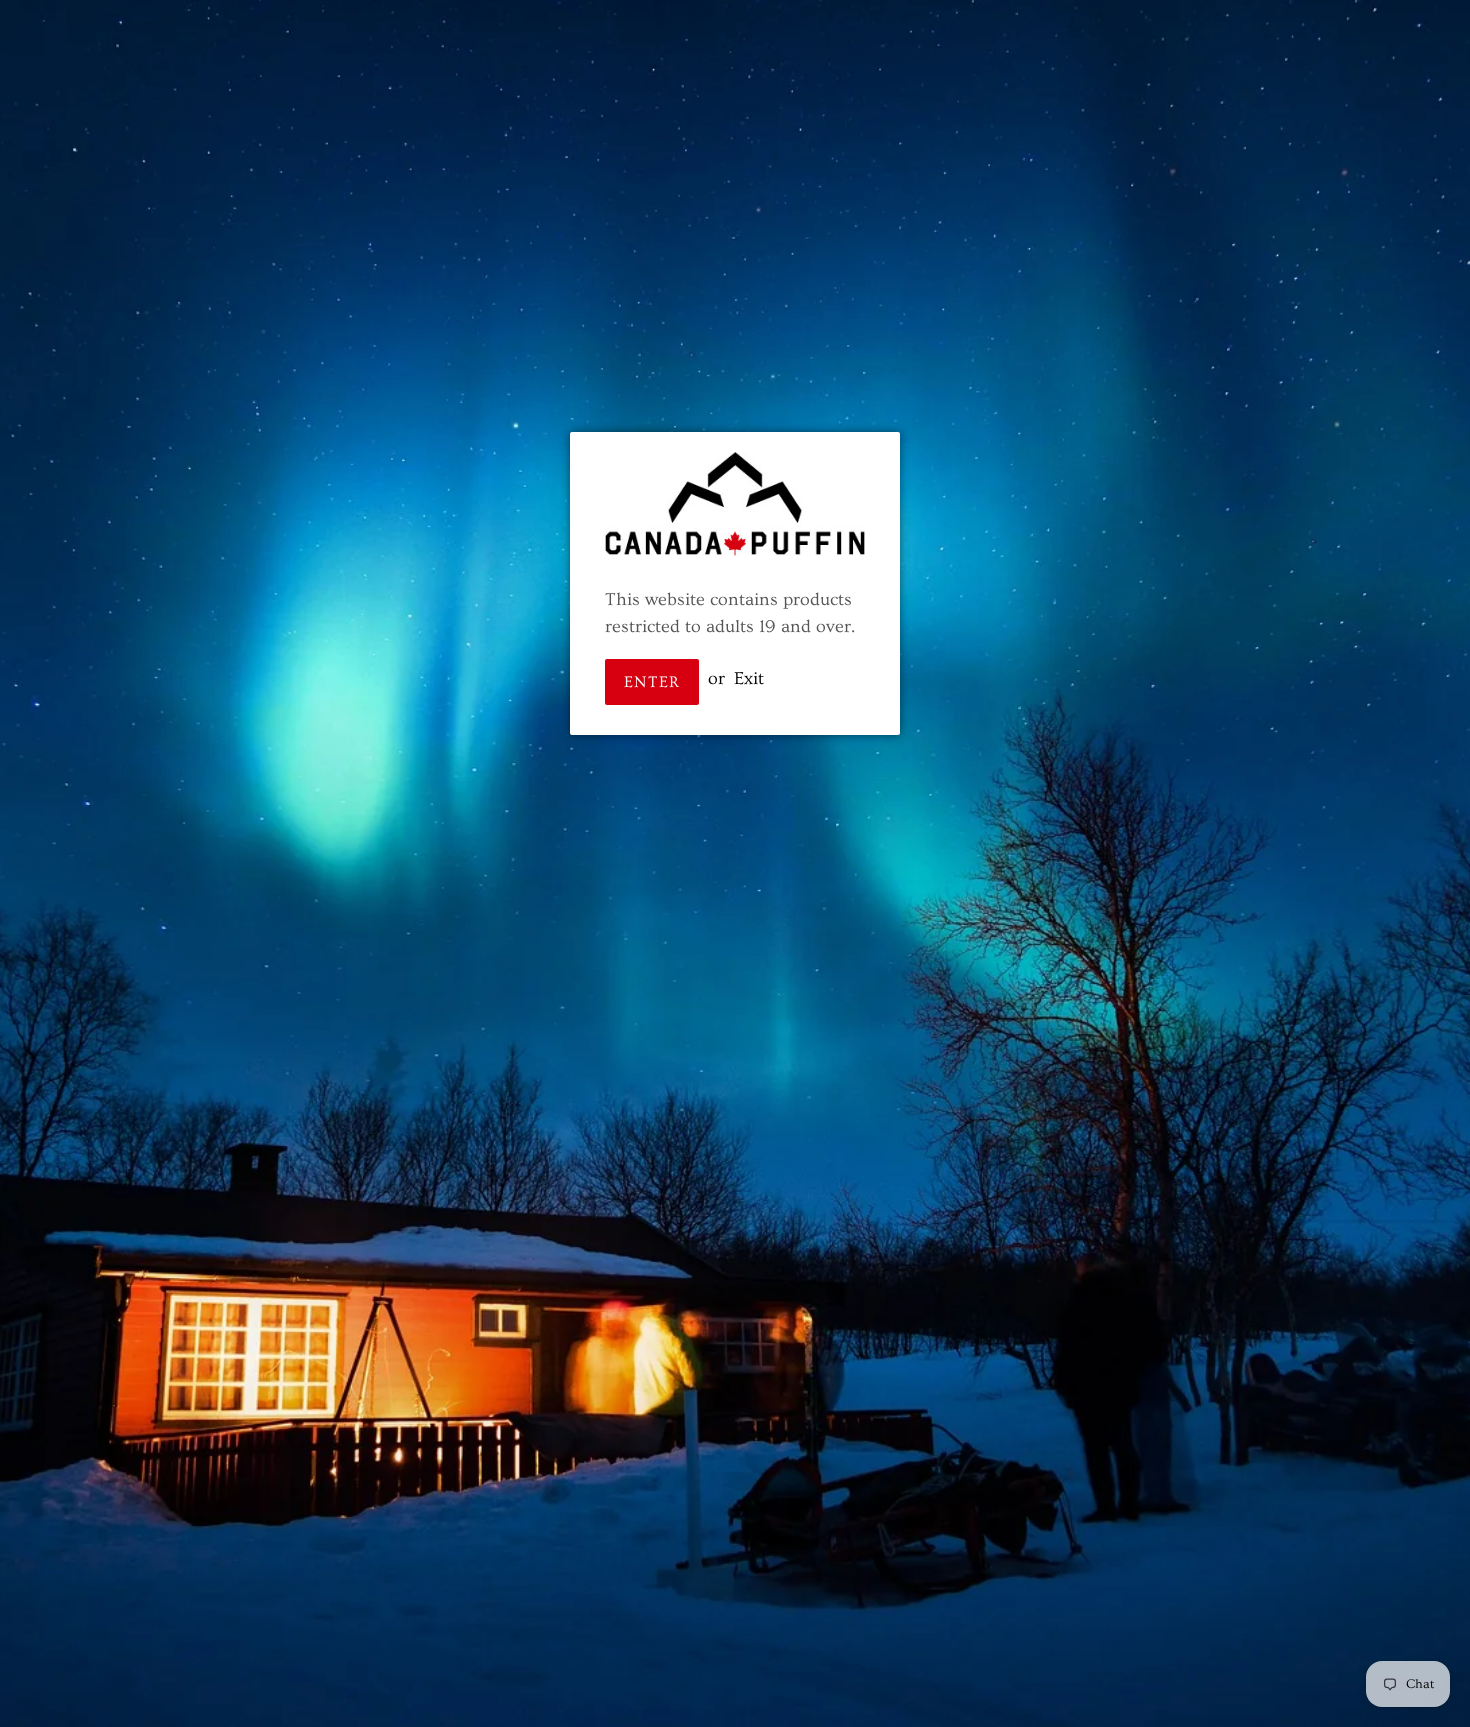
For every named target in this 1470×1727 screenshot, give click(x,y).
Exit (749, 678)
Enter (652, 682)
